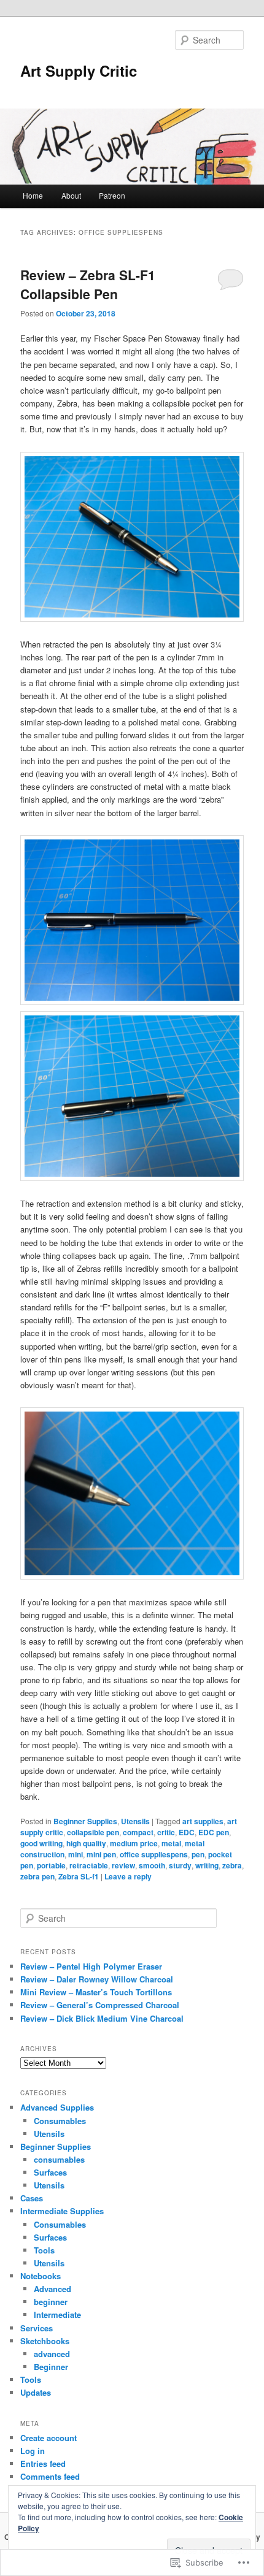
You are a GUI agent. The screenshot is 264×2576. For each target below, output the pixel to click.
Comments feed (50, 2476)
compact (138, 1832)
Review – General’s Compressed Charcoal (100, 2005)
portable (51, 1865)
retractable (89, 1865)
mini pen (101, 1854)
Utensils (135, 1821)
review (123, 1865)
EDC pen (214, 1832)
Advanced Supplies (57, 2107)
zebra (232, 1865)
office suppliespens (154, 1854)
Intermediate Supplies (62, 2211)
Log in (33, 2451)
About (71, 195)
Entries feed (43, 2463)
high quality (86, 1843)
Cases (32, 2198)
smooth (152, 1865)
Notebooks (41, 2276)
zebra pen (37, 1876)
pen (198, 1854)
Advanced (52, 2289)
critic (166, 1832)
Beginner (51, 2367)
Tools (44, 2250)
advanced (52, 2354)
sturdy (180, 1865)
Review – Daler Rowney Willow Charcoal (97, 1979)
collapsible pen (93, 1832)
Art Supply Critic (79, 71)
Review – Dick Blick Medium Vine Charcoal (102, 2018)
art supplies (203, 1821)
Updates (36, 2392)
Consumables (60, 2121)
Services (37, 2328)
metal (171, 1843)
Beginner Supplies (85, 1821)
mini (76, 1854)
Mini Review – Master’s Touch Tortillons (96, 1992)
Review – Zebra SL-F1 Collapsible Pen (88, 285)
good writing (41, 1843)
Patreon (112, 195)
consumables (59, 2159)
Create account (49, 2438)
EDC (187, 1832)
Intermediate (57, 2314)
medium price (134, 1843)
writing (207, 1865)
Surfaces (50, 2172)
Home (33, 195)
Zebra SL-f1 (79, 1876)
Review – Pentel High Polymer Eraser (91, 1966)
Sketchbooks (45, 2341)
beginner (51, 2302)
